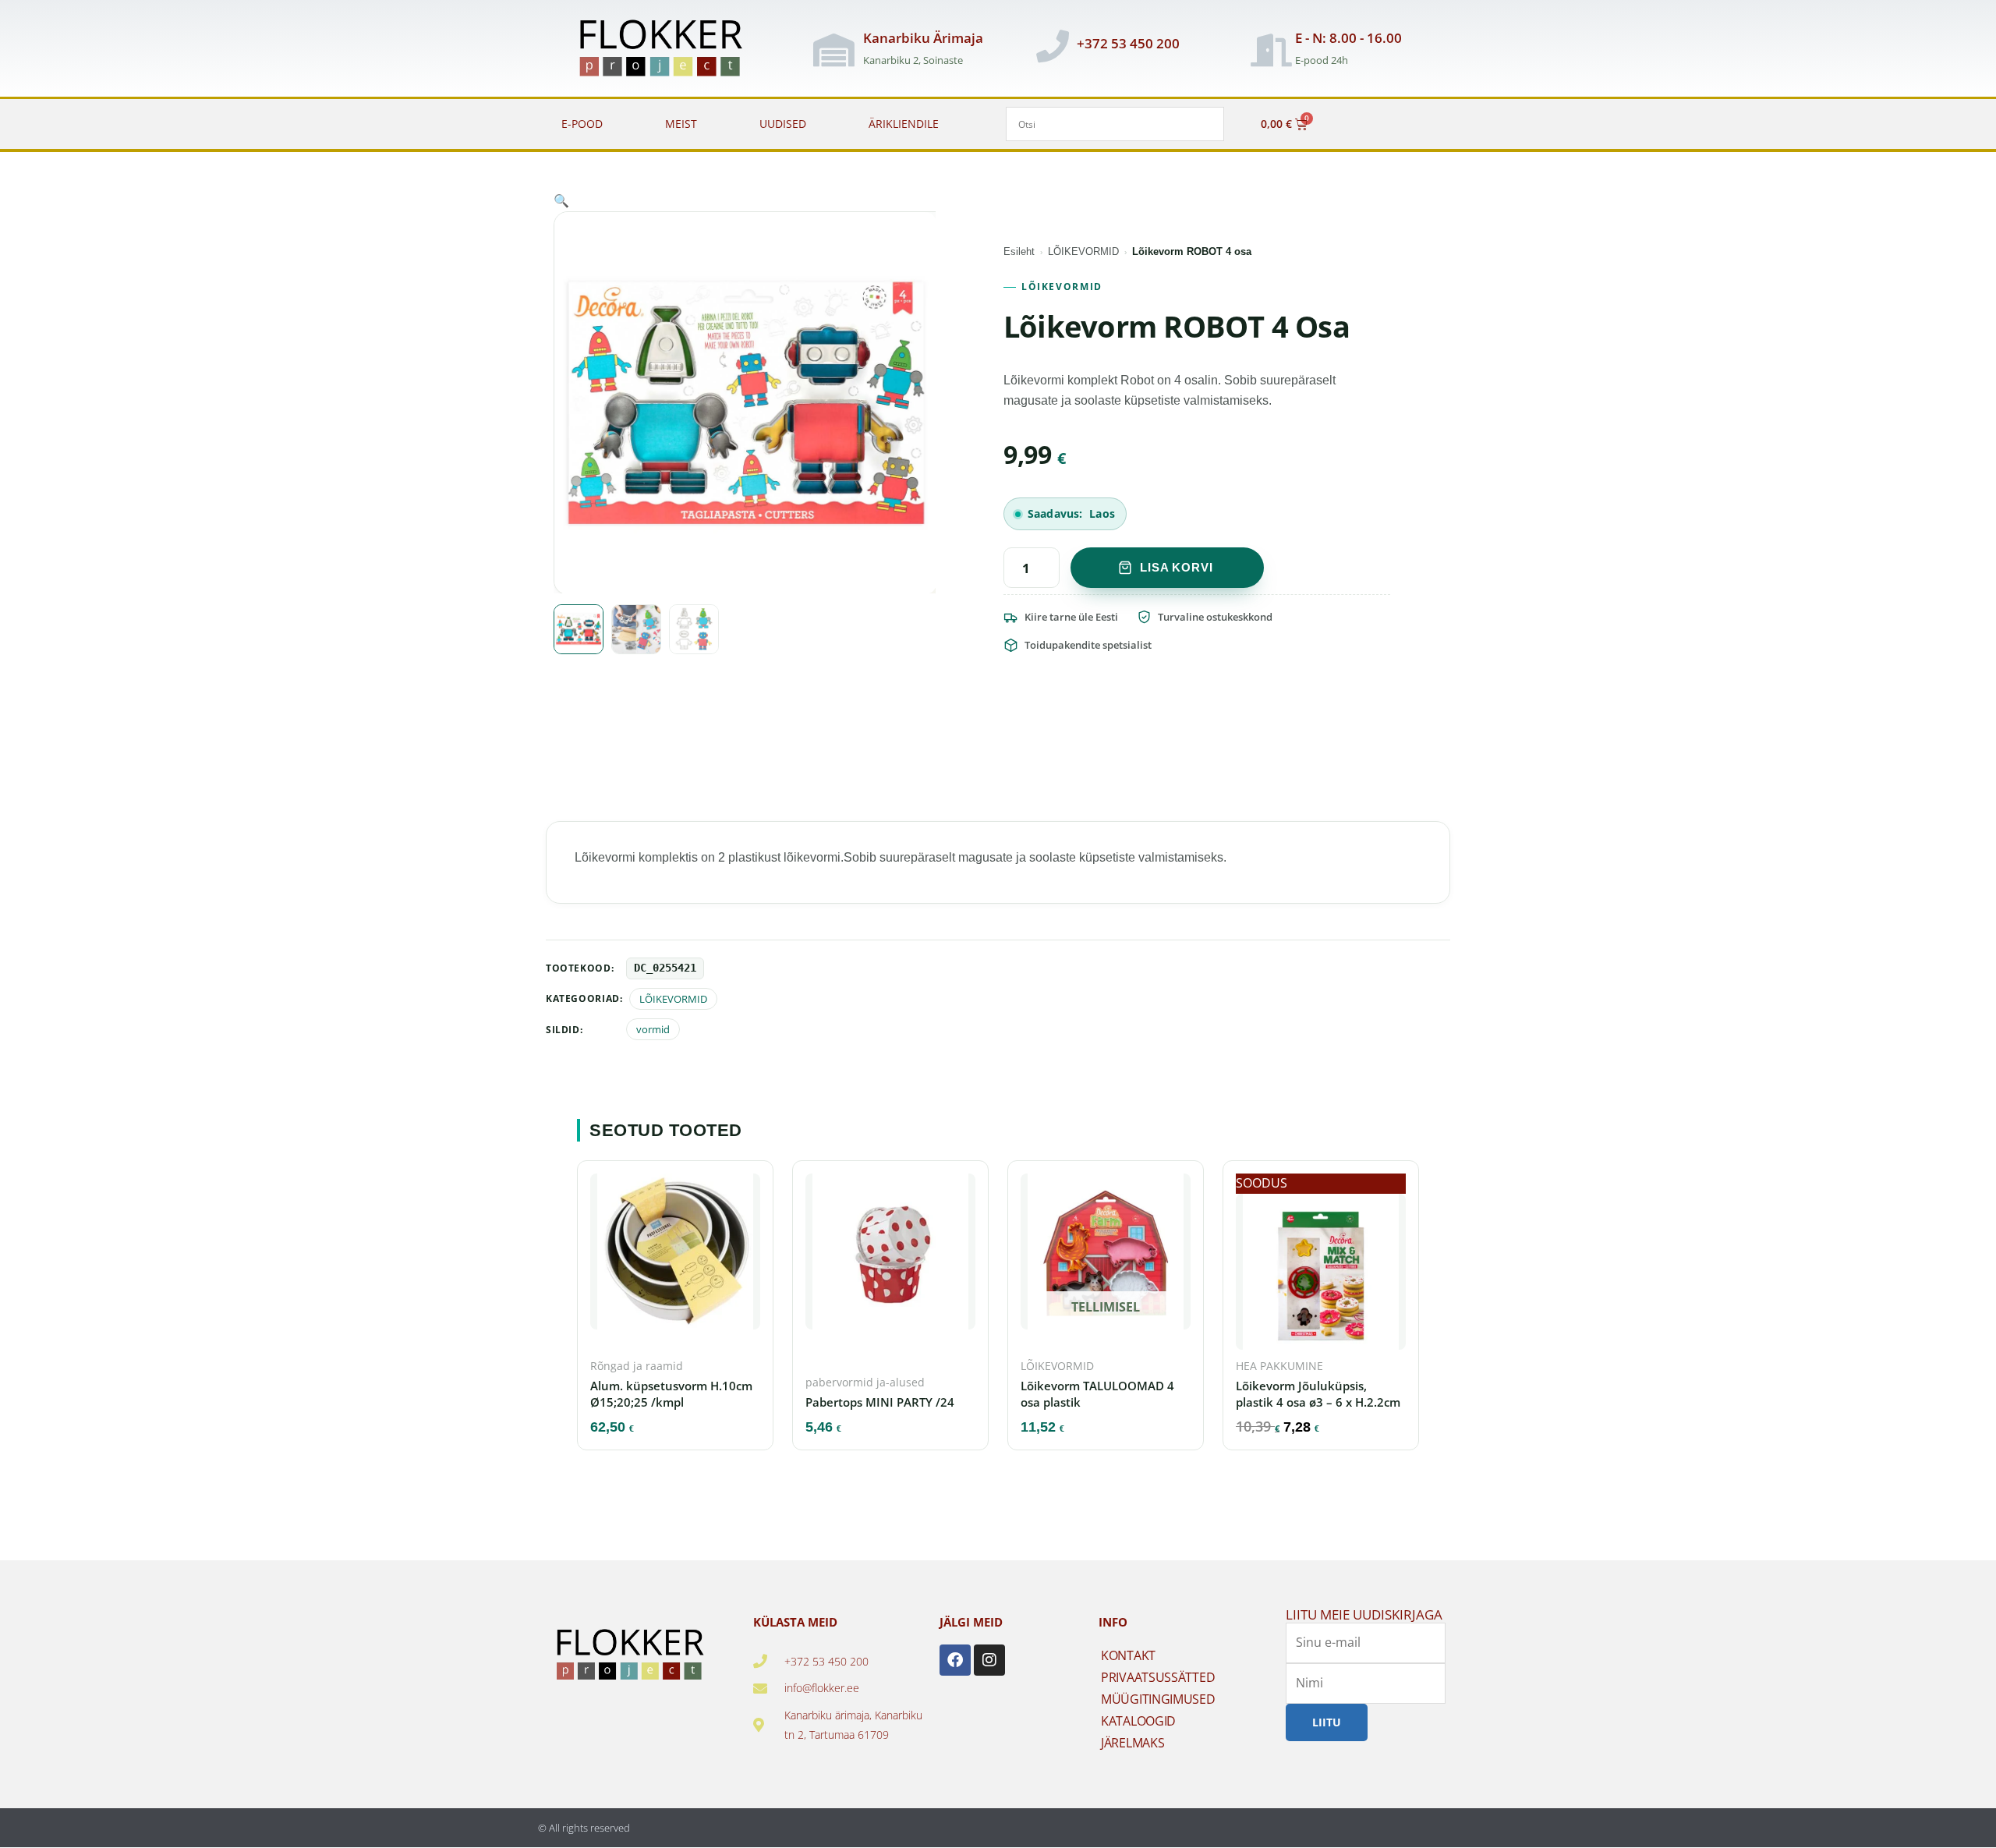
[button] (561, 200)
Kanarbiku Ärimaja (923, 38)
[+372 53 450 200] (1053, 46)
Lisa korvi (1177, 567)
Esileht (1019, 251)
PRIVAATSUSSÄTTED (1158, 1677)
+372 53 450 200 (1128, 43)
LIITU (1327, 1722)
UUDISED (783, 124)
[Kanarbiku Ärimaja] (833, 50)
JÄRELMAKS (1132, 1743)
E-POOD (582, 124)
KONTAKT (1128, 1655)
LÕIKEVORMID (1083, 251)
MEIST (681, 124)
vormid (653, 1029)
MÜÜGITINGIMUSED (1158, 1699)
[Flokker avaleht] (669, 50)
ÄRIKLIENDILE (904, 124)
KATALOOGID (1138, 1721)
